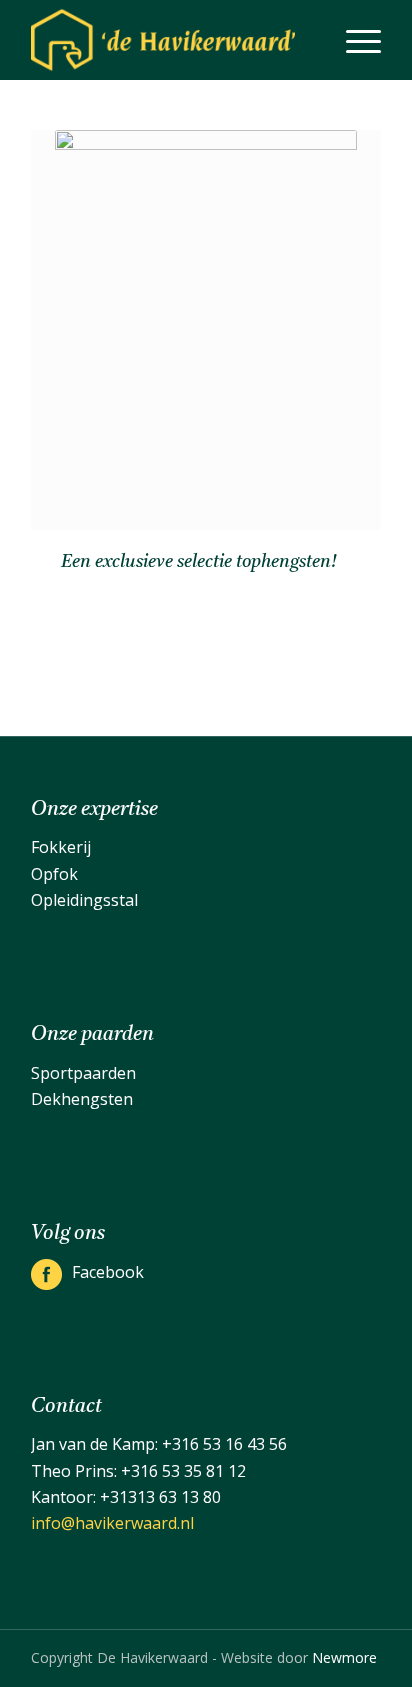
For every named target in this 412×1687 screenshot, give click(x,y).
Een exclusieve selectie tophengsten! (199, 562)
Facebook (108, 1272)
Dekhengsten (82, 1099)
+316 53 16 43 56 (224, 1444)
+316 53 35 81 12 (183, 1471)
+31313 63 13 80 (160, 1497)
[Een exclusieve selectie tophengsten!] (206, 330)
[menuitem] (353, 40)
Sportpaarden (83, 1073)
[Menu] (353, 40)
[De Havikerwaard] (171, 40)
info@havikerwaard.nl (112, 1523)
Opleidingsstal (84, 900)
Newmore (344, 1657)
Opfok (54, 874)
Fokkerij (61, 847)
